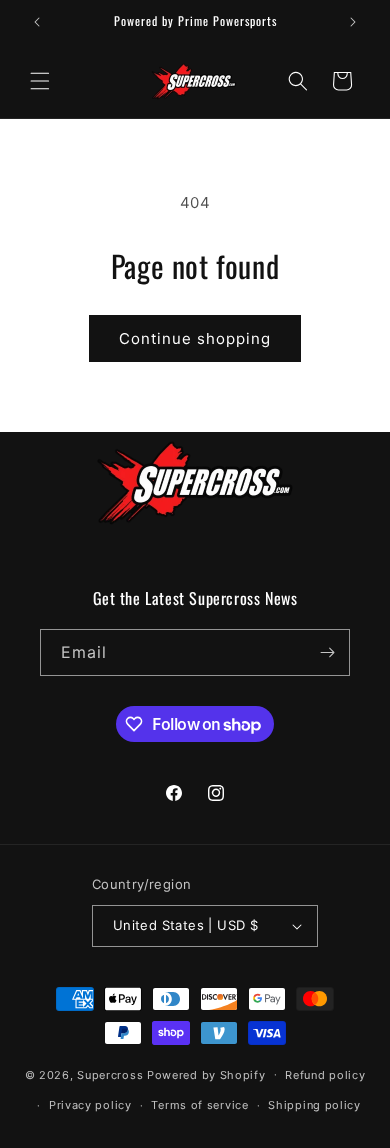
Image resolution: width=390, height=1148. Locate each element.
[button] (40, 81)
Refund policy (325, 1075)
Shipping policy (314, 1105)
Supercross (110, 1074)
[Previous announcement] (37, 22)
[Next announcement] (353, 22)
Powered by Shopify (206, 1074)
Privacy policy (90, 1105)
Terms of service (199, 1105)
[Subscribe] (327, 652)
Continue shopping (195, 338)
